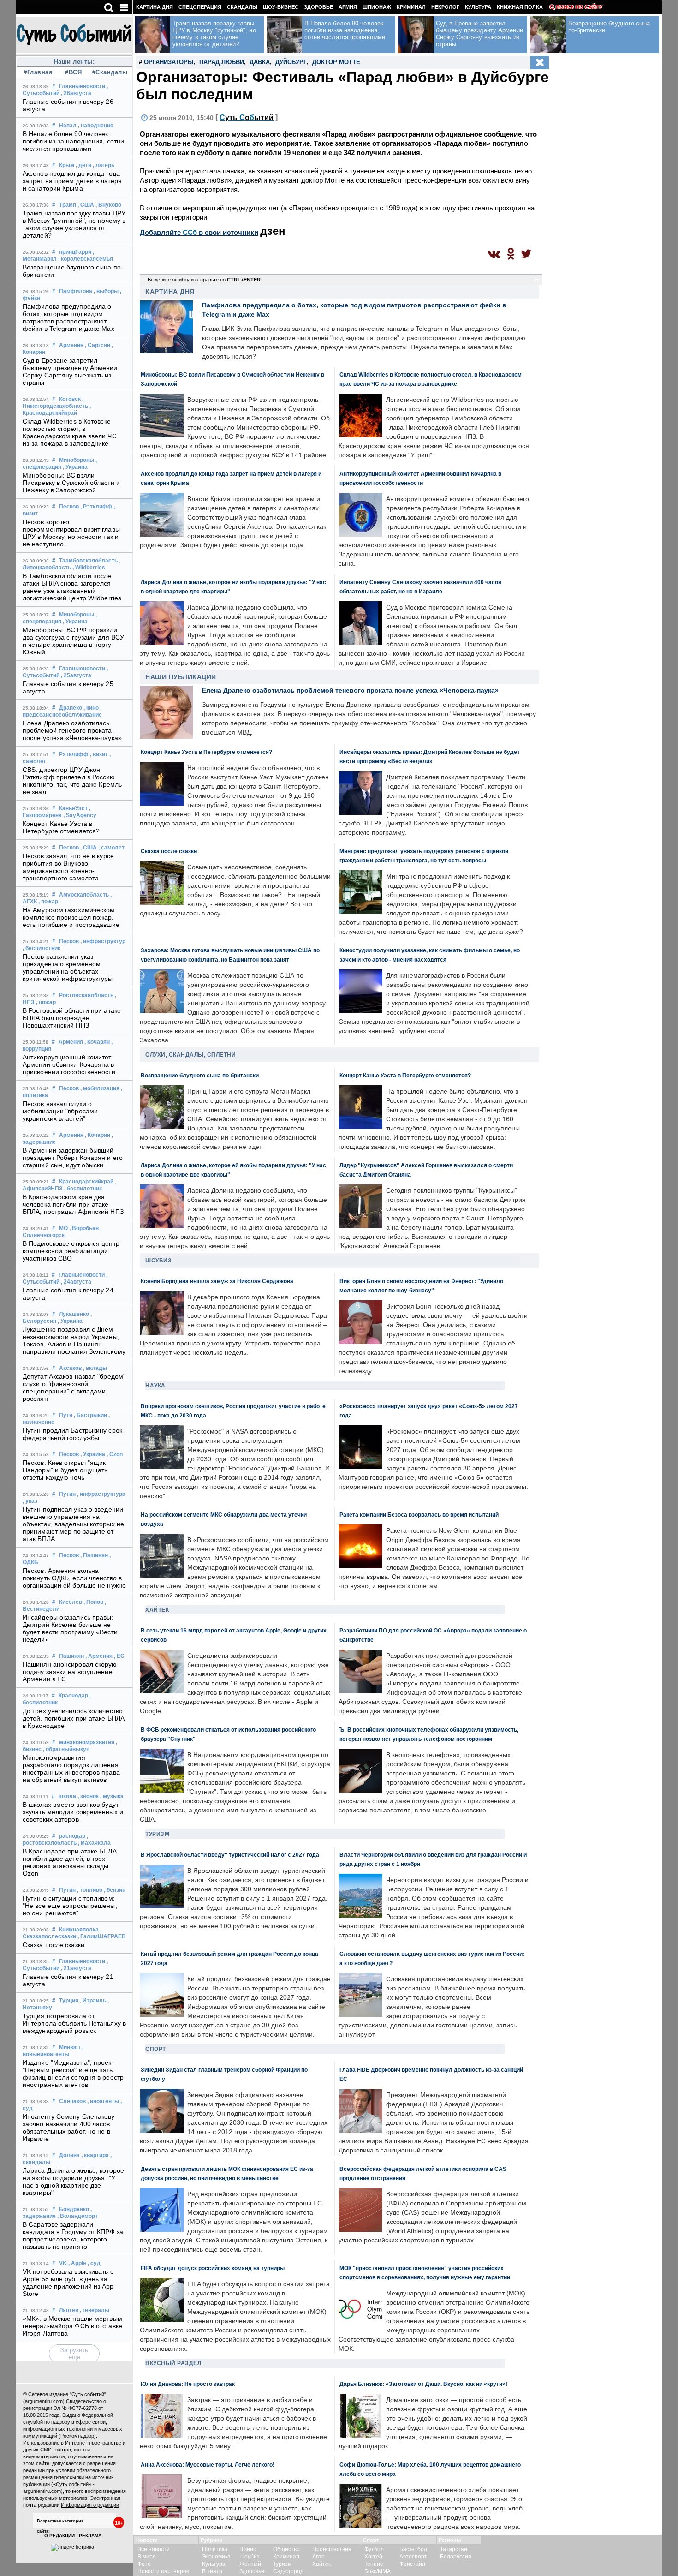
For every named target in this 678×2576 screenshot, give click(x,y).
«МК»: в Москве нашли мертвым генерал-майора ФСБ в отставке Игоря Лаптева (72, 2326)
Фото (144, 2564)
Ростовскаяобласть (86, 995)
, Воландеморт (77, 2216)
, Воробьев (84, 1228)
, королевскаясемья (86, 259)
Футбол (374, 2549)
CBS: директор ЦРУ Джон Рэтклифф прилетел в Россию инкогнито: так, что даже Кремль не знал (72, 781)
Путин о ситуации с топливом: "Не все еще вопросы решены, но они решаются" (70, 1906)
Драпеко (71, 708)
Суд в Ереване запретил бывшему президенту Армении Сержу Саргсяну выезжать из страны (70, 371)
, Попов (93, 1602)
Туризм (157, 1834)
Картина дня (155, 7)
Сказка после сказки (54, 1945)
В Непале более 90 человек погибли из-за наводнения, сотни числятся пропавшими (73, 141)
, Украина (75, 467)
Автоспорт (413, 2557)
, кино (91, 708)
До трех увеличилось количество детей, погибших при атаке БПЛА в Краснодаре (74, 1718)
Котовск (70, 399)
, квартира (95, 2155)
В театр (212, 2571)
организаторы (169, 62)
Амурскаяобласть (84, 895)
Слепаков (72, 2101)
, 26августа (76, 93)
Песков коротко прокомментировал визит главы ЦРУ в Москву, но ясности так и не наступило (71, 533)
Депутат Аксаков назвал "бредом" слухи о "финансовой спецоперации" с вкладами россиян (74, 1387)
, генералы (95, 2310)
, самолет (111, 848)
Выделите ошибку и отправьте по (204, 280)
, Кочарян (97, 1042)
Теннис (374, 2564)
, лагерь (104, 165)
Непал (68, 126)
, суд (94, 2263)
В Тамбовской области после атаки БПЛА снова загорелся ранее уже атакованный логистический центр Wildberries (72, 587)
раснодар (72, 1836)
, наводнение (96, 126)
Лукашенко (74, 1314)
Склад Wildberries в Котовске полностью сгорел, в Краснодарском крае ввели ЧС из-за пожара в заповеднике (70, 432)
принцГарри (75, 252)
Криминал (411, 7)
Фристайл (412, 2564)
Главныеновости (82, 86)
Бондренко (74, 2209)
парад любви (222, 62)
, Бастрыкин (90, 1415)
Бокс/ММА (378, 2571)
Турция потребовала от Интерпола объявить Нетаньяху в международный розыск (74, 2023)
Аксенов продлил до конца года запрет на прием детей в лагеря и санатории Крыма (72, 181)
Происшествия (332, 2549)
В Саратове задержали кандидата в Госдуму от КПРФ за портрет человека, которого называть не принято (73, 2235)
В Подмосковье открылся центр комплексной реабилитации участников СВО (71, 1251)
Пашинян (71, 1656)
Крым (67, 165)
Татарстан (454, 2549)
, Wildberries (89, 568)
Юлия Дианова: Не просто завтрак (188, 2384)
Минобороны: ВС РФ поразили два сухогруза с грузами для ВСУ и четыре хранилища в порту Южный (73, 641)
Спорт (156, 2049)
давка (260, 62)
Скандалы (242, 7)
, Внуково (108, 205)
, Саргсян (98, 345)
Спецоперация (200, 7)
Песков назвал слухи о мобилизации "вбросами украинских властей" (60, 1111)
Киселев (71, 1602)
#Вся (73, 72)
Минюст (70, 2047)
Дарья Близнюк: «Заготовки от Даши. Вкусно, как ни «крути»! (423, 2384)
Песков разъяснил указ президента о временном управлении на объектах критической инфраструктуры (68, 968)
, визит (99, 754)
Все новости (154, 2549)
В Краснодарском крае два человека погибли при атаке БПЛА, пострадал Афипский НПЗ (73, 1204)
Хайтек (157, 1610)
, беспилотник (42, 948)
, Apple (77, 2263)
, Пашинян (94, 1555)
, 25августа (76, 675)
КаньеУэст (73, 808)
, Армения (99, 1656)
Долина (69, 2155)
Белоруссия (456, 2557)
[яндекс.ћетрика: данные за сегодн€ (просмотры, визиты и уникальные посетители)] (72, 2547)
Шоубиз (158, 1261)
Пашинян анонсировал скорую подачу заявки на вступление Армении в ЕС (70, 1672)
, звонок (88, 1796)
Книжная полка (520, 7)
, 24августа (76, 1282)
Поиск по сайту (579, 7)
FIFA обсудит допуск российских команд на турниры (213, 2268)
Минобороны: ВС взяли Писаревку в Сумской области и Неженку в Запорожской (71, 483)
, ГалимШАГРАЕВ (102, 1936)
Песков (69, 507)
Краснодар (73, 1696)
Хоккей (373, 2557)
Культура (478, 7)
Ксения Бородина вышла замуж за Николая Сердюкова (217, 1281)
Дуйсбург (291, 62)
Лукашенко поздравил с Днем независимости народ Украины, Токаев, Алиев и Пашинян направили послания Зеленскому (74, 1340)
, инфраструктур (103, 941)
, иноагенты (103, 2101)
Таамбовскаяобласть (88, 561)
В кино (248, 2549)
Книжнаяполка (79, 1930)
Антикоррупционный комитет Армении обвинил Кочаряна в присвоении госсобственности (69, 1064)
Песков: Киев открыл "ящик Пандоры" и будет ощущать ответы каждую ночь (65, 1470)
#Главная (38, 72)
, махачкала (94, 1843)
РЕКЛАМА (90, 2536)
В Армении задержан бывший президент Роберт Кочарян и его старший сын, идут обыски (73, 1158)
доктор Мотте (336, 62)
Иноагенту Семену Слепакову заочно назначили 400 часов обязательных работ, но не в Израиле (69, 2128)
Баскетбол (413, 2549)
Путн (66, 1415)
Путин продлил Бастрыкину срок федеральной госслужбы (72, 1434)
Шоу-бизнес (281, 7)
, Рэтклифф (96, 507)
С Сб (247, 117)
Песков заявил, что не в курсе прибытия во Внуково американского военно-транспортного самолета (68, 867)
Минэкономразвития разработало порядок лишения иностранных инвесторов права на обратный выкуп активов (71, 1769)
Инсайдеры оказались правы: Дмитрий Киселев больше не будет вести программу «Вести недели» (70, 1628)
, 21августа (76, 1968)
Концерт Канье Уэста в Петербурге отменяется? (61, 827)
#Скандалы (109, 72)
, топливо (90, 1890)
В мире (147, 2557)
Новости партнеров (163, 2571)
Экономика (216, 2557)
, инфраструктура (101, 1494)
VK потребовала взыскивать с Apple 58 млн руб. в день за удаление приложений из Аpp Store (68, 2283)
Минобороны (77, 460)
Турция (69, 2001)
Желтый (250, 2564)
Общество (286, 2549)
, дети (83, 165)
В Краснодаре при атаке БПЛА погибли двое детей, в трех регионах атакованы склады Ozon (70, 1862)
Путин (67, 1494)
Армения (71, 345)
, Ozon (115, 1454)
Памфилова (76, 291)
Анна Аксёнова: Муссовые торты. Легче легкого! (208, 2465)
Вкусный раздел (173, 2363)
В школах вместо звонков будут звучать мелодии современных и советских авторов (73, 1812)
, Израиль (93, 2001)
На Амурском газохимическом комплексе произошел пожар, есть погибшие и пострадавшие (71, 917)
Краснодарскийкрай (86, 1182)
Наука (155, 1386)
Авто (318, 2557)
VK (63, 2263)
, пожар (48, 902)
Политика (215, 2549)
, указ (30, 1501)
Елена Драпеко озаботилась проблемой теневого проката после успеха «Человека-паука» (72, 730)
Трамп (68, 205)
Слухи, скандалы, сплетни (190, 1055)
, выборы (106, 291)
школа (67, 1796)
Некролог (445, 7)
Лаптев (69, 2310)
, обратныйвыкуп (66, 1749)
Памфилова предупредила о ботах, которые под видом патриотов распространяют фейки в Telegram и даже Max (68, 317)
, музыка (112, 1796)
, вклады (95, 1368)
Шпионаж (377, 7)
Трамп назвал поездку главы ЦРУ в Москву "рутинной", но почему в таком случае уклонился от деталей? (74, 224)
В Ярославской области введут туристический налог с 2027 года (230, 1855)
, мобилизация (100, 1088)
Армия (348, 7)
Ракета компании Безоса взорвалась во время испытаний (419, 1515)
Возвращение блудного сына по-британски (200, 1075)
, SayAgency (80, 815)
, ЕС (119, 1656)
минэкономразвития (87, 1742)
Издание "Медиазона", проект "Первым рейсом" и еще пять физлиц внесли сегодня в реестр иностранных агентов (73, 2074)
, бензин (115, 1890)
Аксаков (70, 1368)
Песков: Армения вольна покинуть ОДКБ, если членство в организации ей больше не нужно (74, 1578)
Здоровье (318, 7)
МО (63, 1228)
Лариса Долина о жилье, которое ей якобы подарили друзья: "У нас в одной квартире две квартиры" (73, 2182)
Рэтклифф (74, 754)
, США (86, 205)
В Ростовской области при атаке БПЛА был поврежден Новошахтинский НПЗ (72, 1018)
